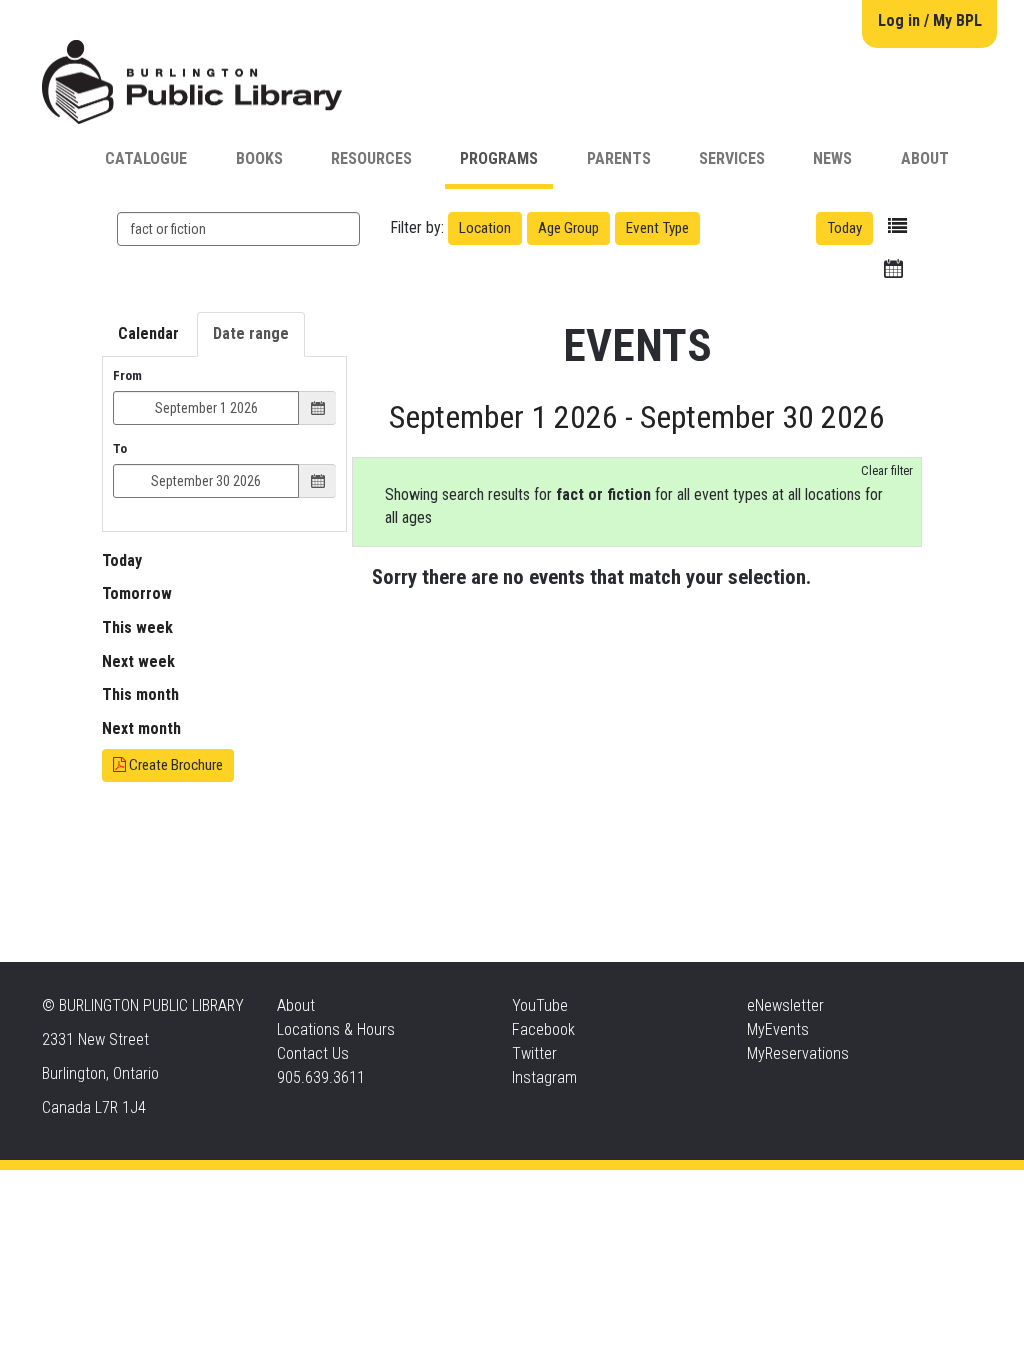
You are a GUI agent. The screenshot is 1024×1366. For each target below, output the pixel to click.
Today (844, 228)
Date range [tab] (251, 333)
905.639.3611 (321, 1077)
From (127, 375)
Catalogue (146, 158)
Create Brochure (174, 765)
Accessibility (553, 1189)
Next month (141, 728)
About (925, 158)
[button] (897, 226)
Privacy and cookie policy (431, 1189)
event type (657, 228)
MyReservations (798, 1053)
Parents (619, 158)
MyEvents (778, 1029)
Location (485, 228)
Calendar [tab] (148, 333)
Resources (371, 158)
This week (137, 627)
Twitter (534, 1053)
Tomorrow (137, 593)
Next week (138, 661)
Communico (633, 1189)
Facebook (543, 1029)
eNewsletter (785, 1005)
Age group (568, 228)
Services (732, 158)
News (832, 158)
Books (259, 158)
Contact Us (313, 1053)
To (120, 448)
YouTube (540, 1005)
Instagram (544, 1077)
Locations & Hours (336, 1029)
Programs (499, 158)
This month (140, 694)
